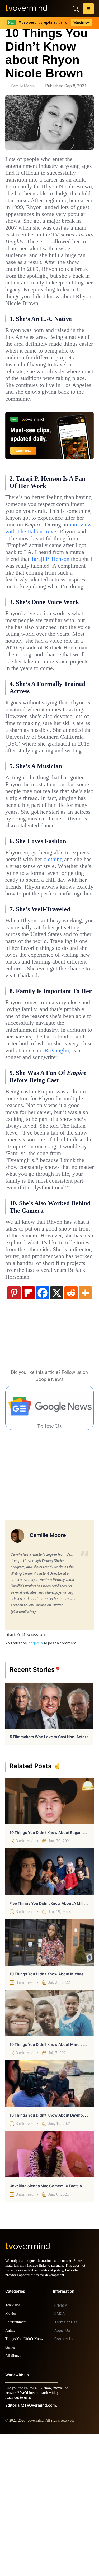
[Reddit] (71, 1430)
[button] (88, 10)
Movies (11, 2456)
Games (11, 2489)
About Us (62, 2473)
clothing (16, 948)
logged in (35, 1780)
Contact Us (64, 2481)
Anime (11, 2472)
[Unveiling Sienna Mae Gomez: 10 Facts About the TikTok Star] (49, 2292)
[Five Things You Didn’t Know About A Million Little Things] (49, 2009)
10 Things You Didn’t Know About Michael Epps (52, 2111)
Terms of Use (66, 2464)
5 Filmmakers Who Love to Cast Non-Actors (49, 1874)
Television (14, 2447)
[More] (85, 1430)
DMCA (60, 2456)
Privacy (61, 2447)
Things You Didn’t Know (26, 2481)
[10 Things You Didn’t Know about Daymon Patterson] (49, 2221)
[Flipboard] (28, 1430)
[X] (57, 1430)
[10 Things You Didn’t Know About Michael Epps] (49, 2080)
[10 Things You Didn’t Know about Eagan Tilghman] (49, 1938)
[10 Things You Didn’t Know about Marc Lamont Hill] (49, 2150)
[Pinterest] (14, 1430)
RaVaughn (19, 1167)
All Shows (13, 2498)
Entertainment (17, 2464)
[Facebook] (43, 1430)
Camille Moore (23, 86)
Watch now (81, 23)
